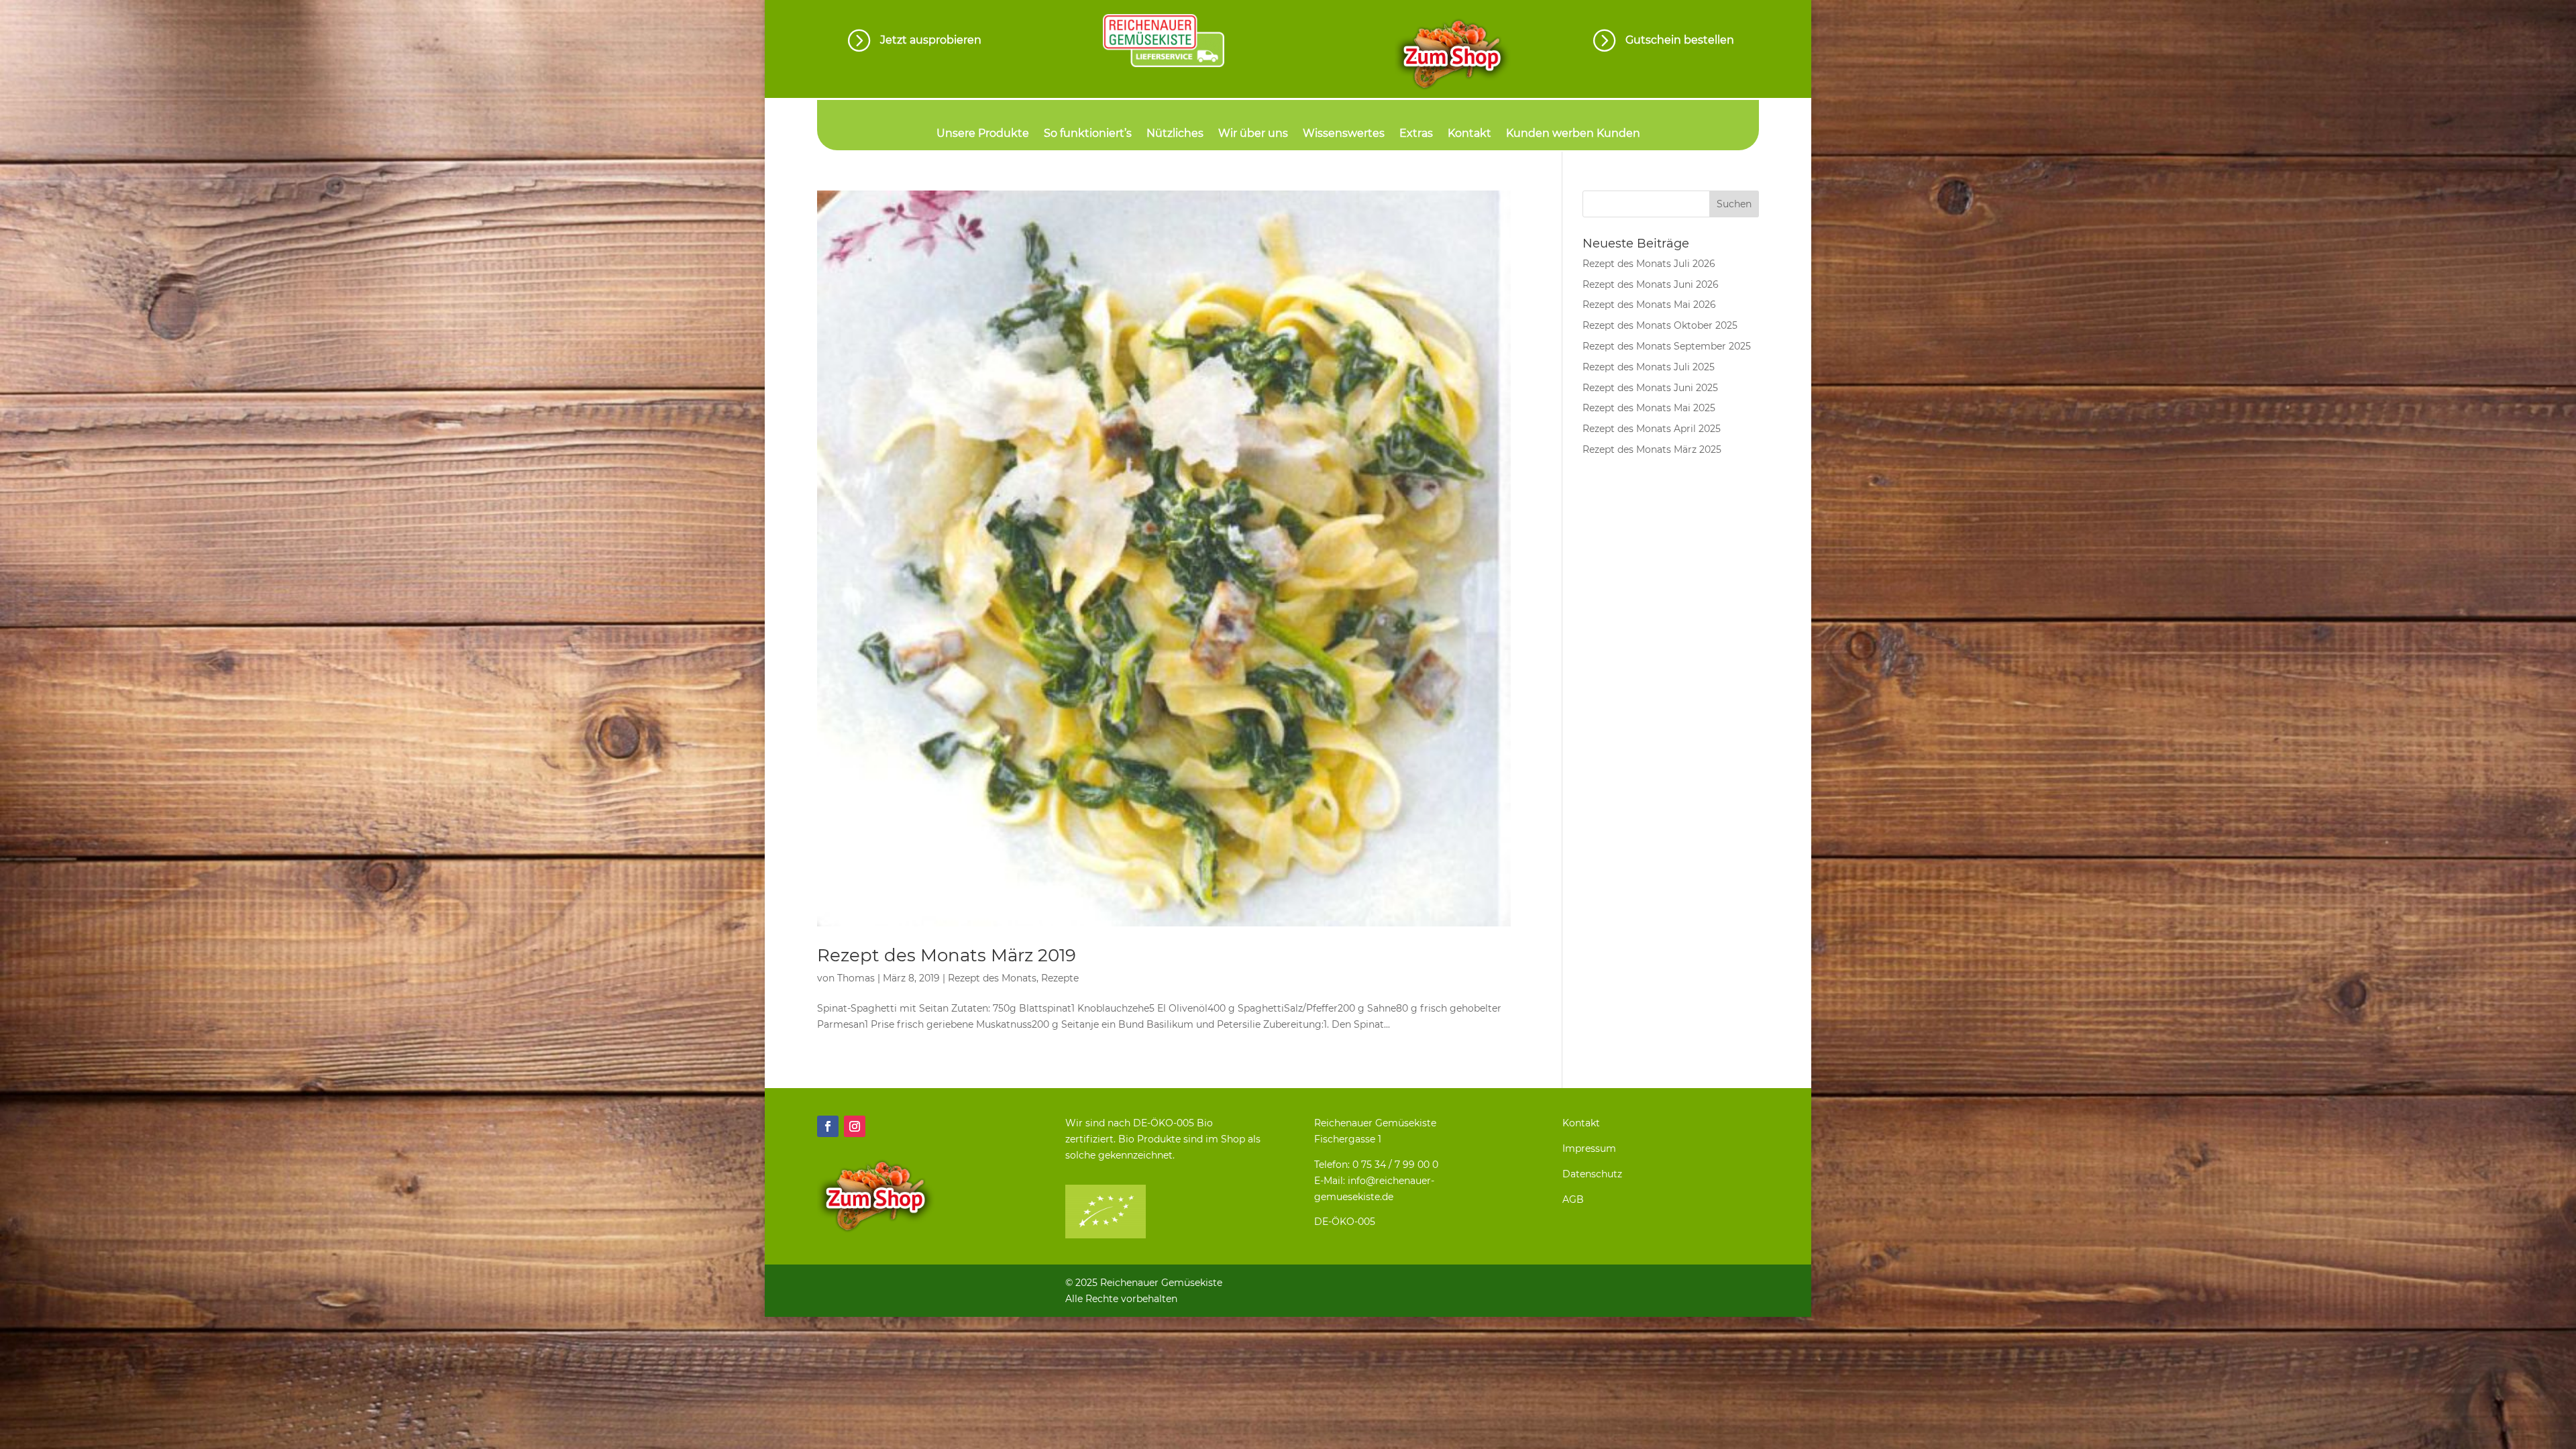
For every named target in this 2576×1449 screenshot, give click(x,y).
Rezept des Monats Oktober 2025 (1660, 325)
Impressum (1589, 1148)
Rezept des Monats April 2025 (1652, 429)
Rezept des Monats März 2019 (947, 955)
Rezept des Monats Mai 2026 (1649, 305)
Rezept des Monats (992, 978)
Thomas (856, 978)
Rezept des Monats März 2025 (1652, 449)
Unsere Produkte (983, 134)
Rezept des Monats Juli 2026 (1649, 264)
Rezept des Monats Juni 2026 (1651, 284)
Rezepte (1060, 978)
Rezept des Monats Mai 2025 (1649, 408)
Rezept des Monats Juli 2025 (1649, 367)
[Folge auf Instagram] (855, 1126)
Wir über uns (1253, 134)
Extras (1416, 134)
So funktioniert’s (1088, 134)
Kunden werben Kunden (1573, 134)
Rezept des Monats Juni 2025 (1650, 388)
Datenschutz (1592, 1174)
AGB (1573, 1199)
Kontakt (1469, 134)
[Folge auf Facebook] (828, 1126)
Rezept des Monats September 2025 (1667, 346)
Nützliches (1175, 134)
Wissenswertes (1344, 134)
